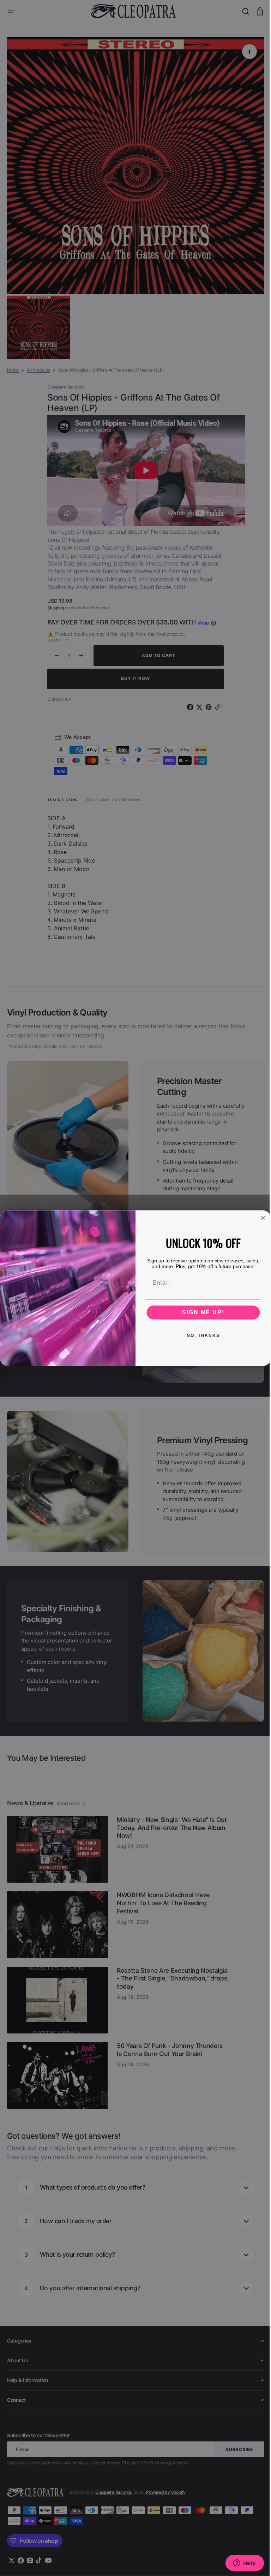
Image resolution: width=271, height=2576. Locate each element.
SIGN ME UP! (201, 1312)
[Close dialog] (261, 1218)
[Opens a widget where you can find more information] (239, 2564)
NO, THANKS (201, 1335)
